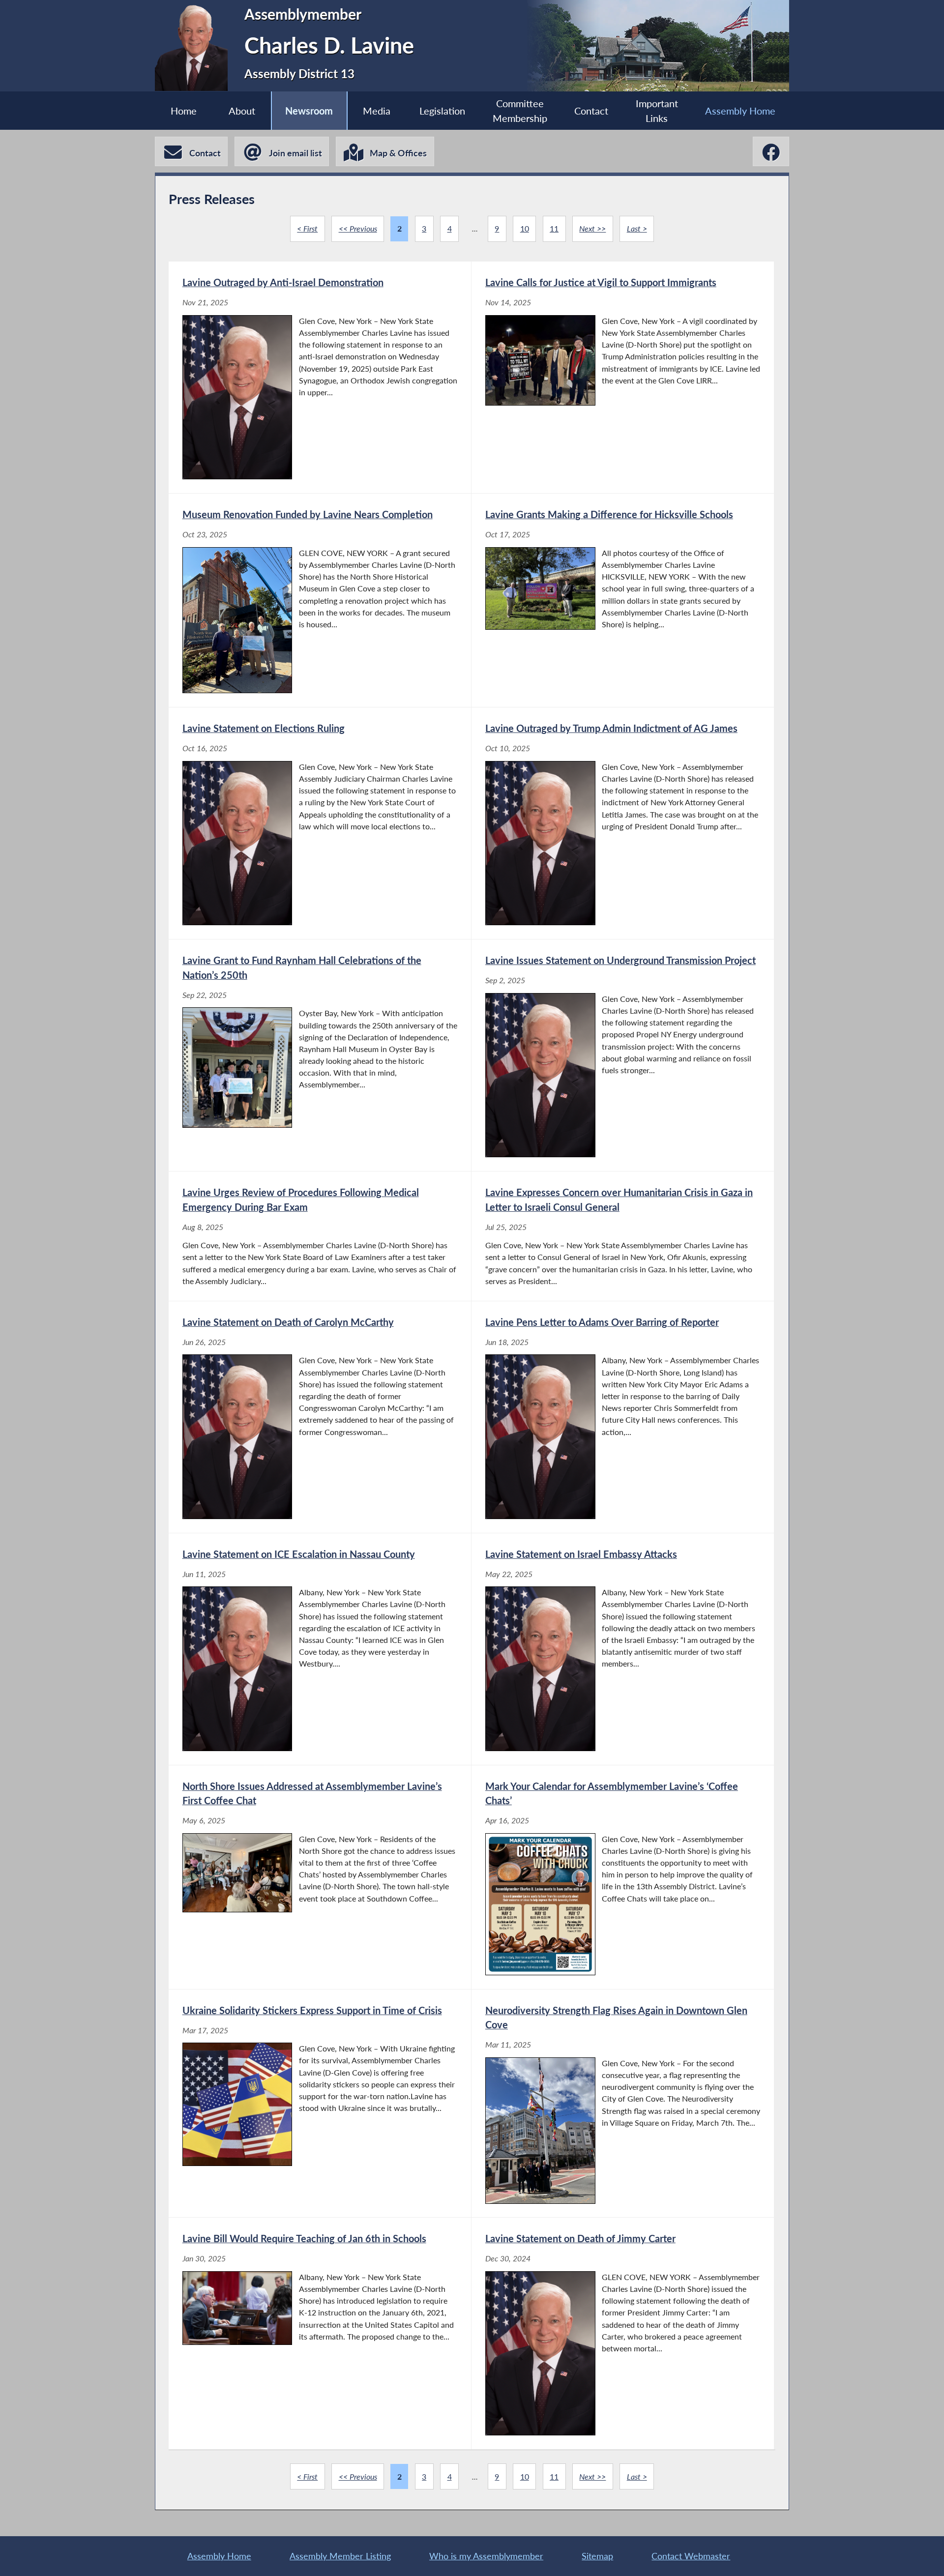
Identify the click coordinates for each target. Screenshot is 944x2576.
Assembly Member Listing (340, 2556)
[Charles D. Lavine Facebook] (771, 151)
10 (525, 228)
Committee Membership (520, 111)
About (242, 111)
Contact (591, 111)
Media (377, 111)
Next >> (592, 228)
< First (307, 228)
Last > (637, 228)
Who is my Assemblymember (486, 2556)
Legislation (442, 111)
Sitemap (597, 2556)
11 (554, 228)
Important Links (657, 111)
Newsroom (309, 111)
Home (184, 111)
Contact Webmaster (691, 2556)
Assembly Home (740, 111)
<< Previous (358, 228)
